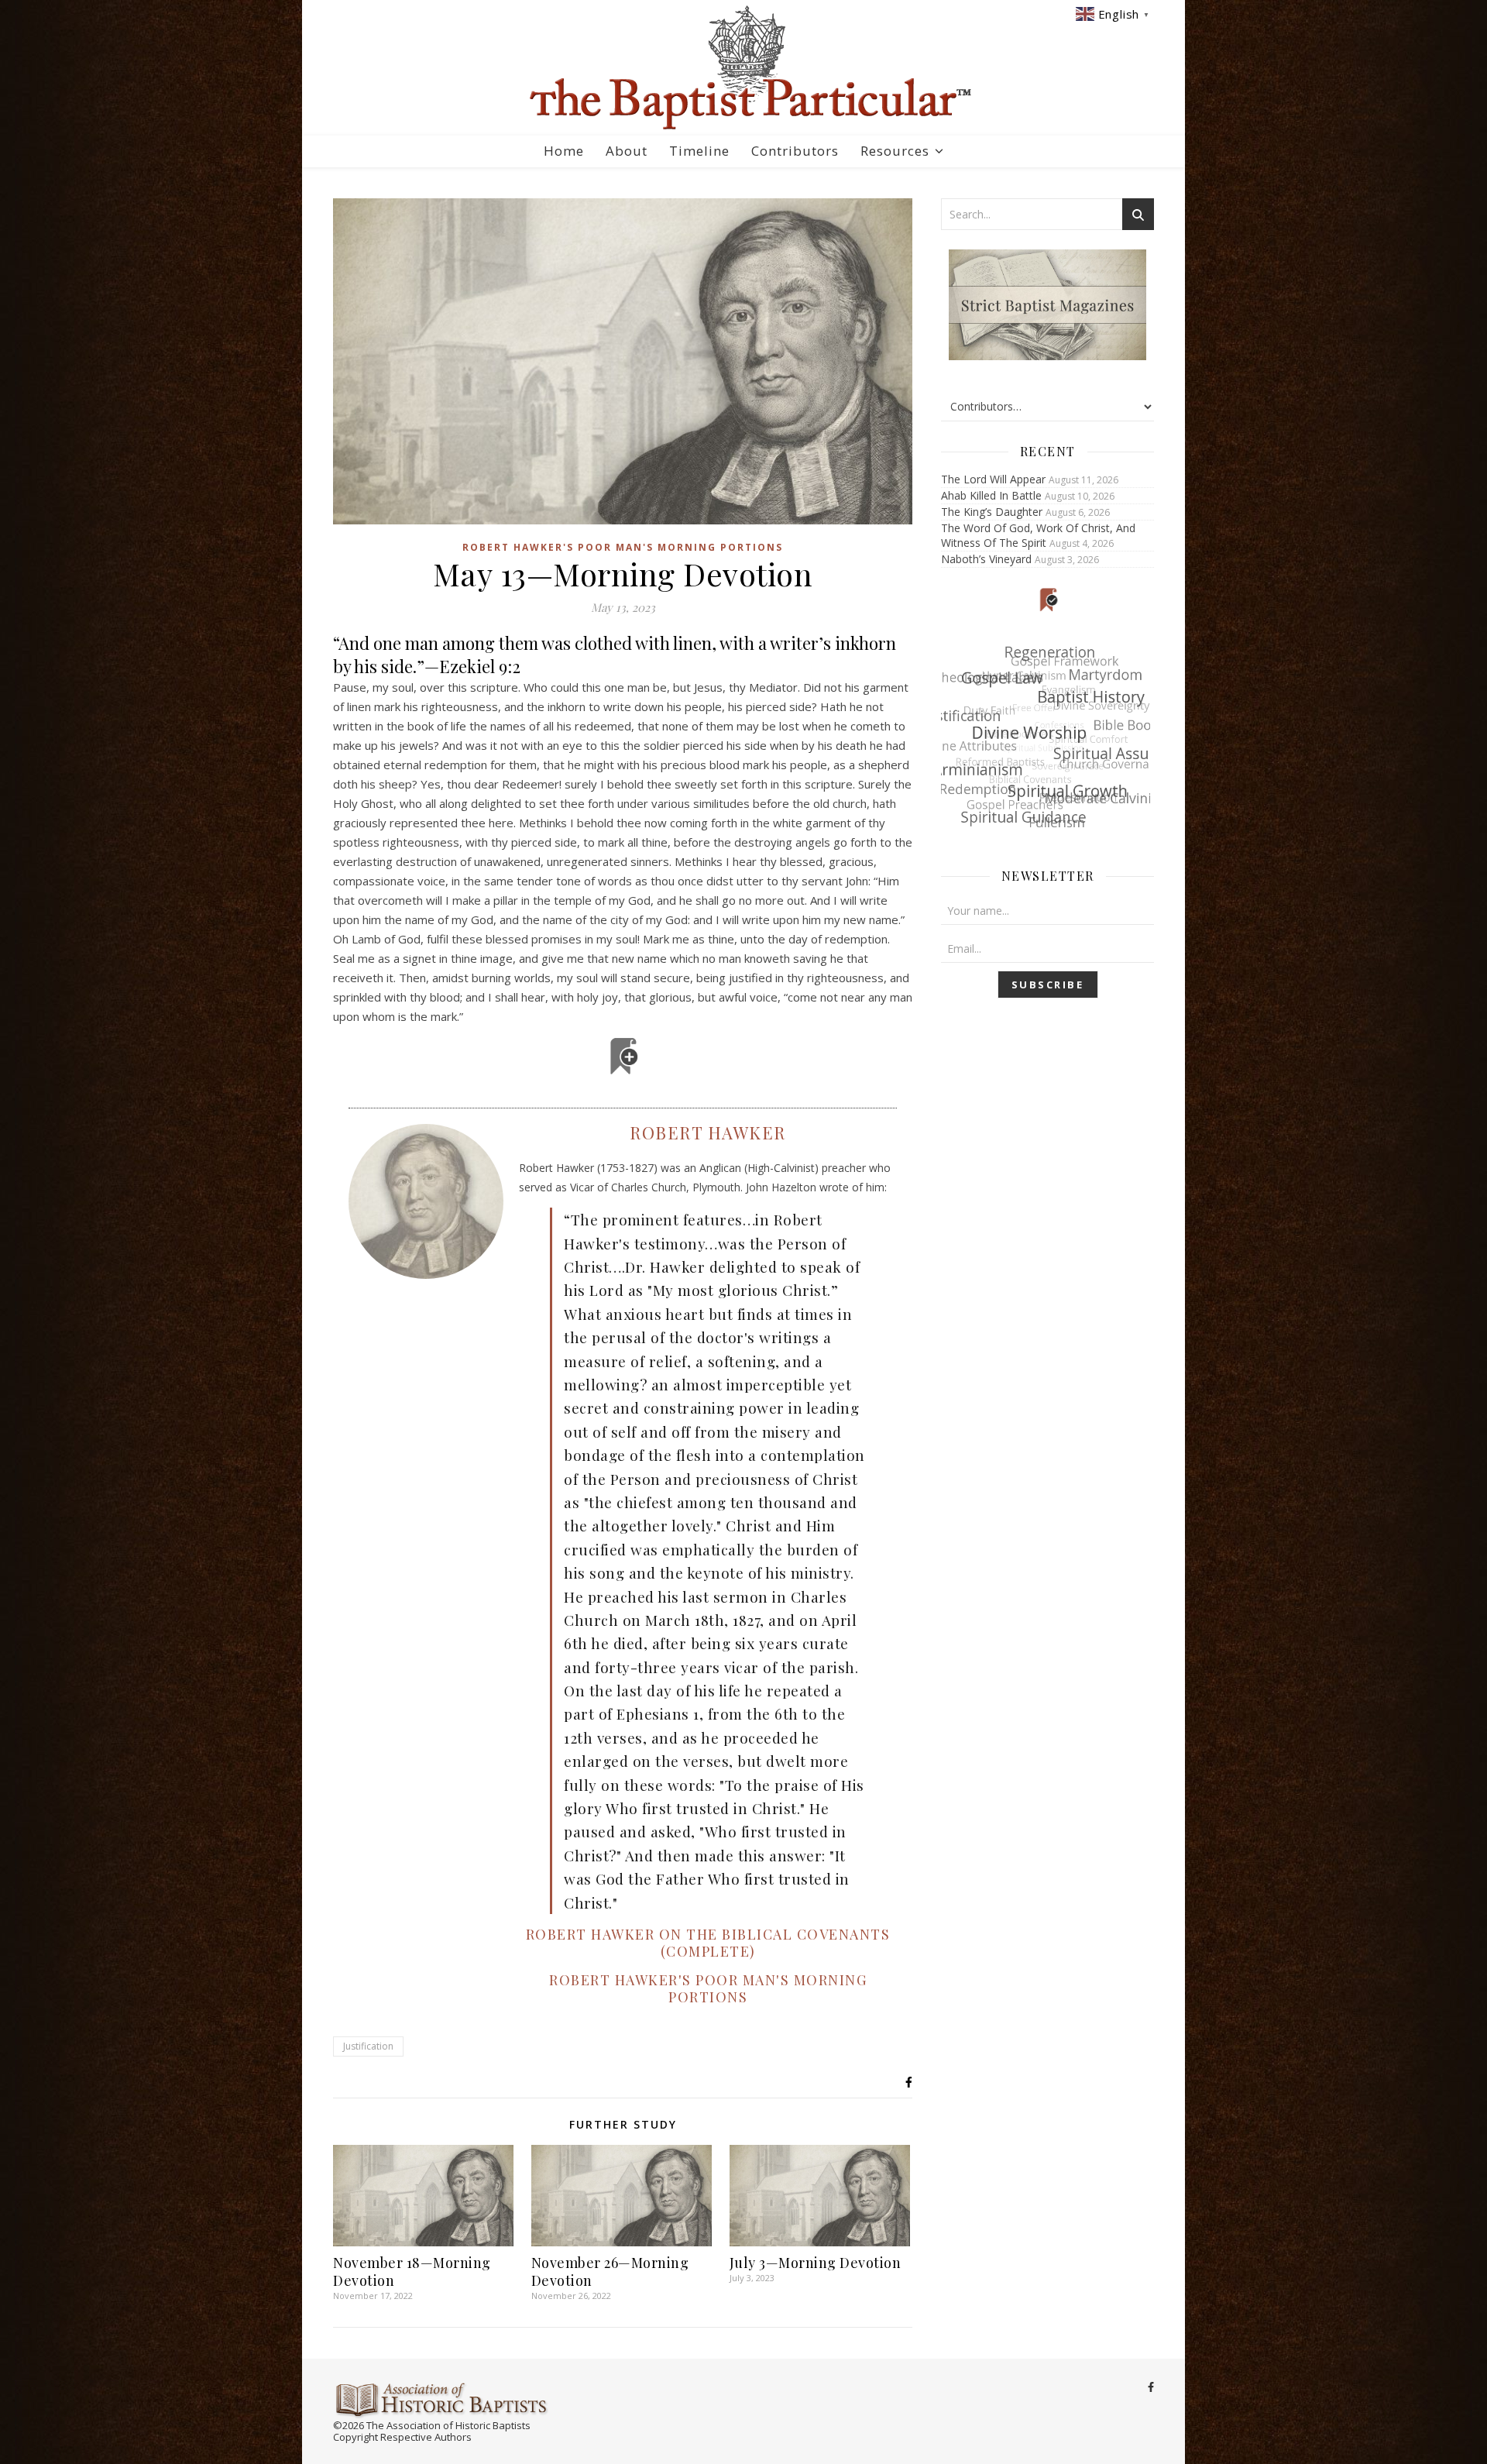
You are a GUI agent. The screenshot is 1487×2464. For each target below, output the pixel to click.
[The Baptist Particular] (743, 68)
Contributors (795, 151)
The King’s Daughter (992, 512)
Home (564, 151)
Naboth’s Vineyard (986, 559)
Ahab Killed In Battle (991, 495)
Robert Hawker (708, 1132)
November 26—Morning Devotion (610, 2272)
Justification (368, 2046)
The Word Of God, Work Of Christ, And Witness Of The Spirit (1038, 535)
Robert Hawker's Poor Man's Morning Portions (623, 547)
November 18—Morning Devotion (412, 2272)
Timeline (699, 151)
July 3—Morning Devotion (816, 2263)
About (627, 151)
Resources (895, 151)
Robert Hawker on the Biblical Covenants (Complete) (708, 1943)
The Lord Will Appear (993, 479)
